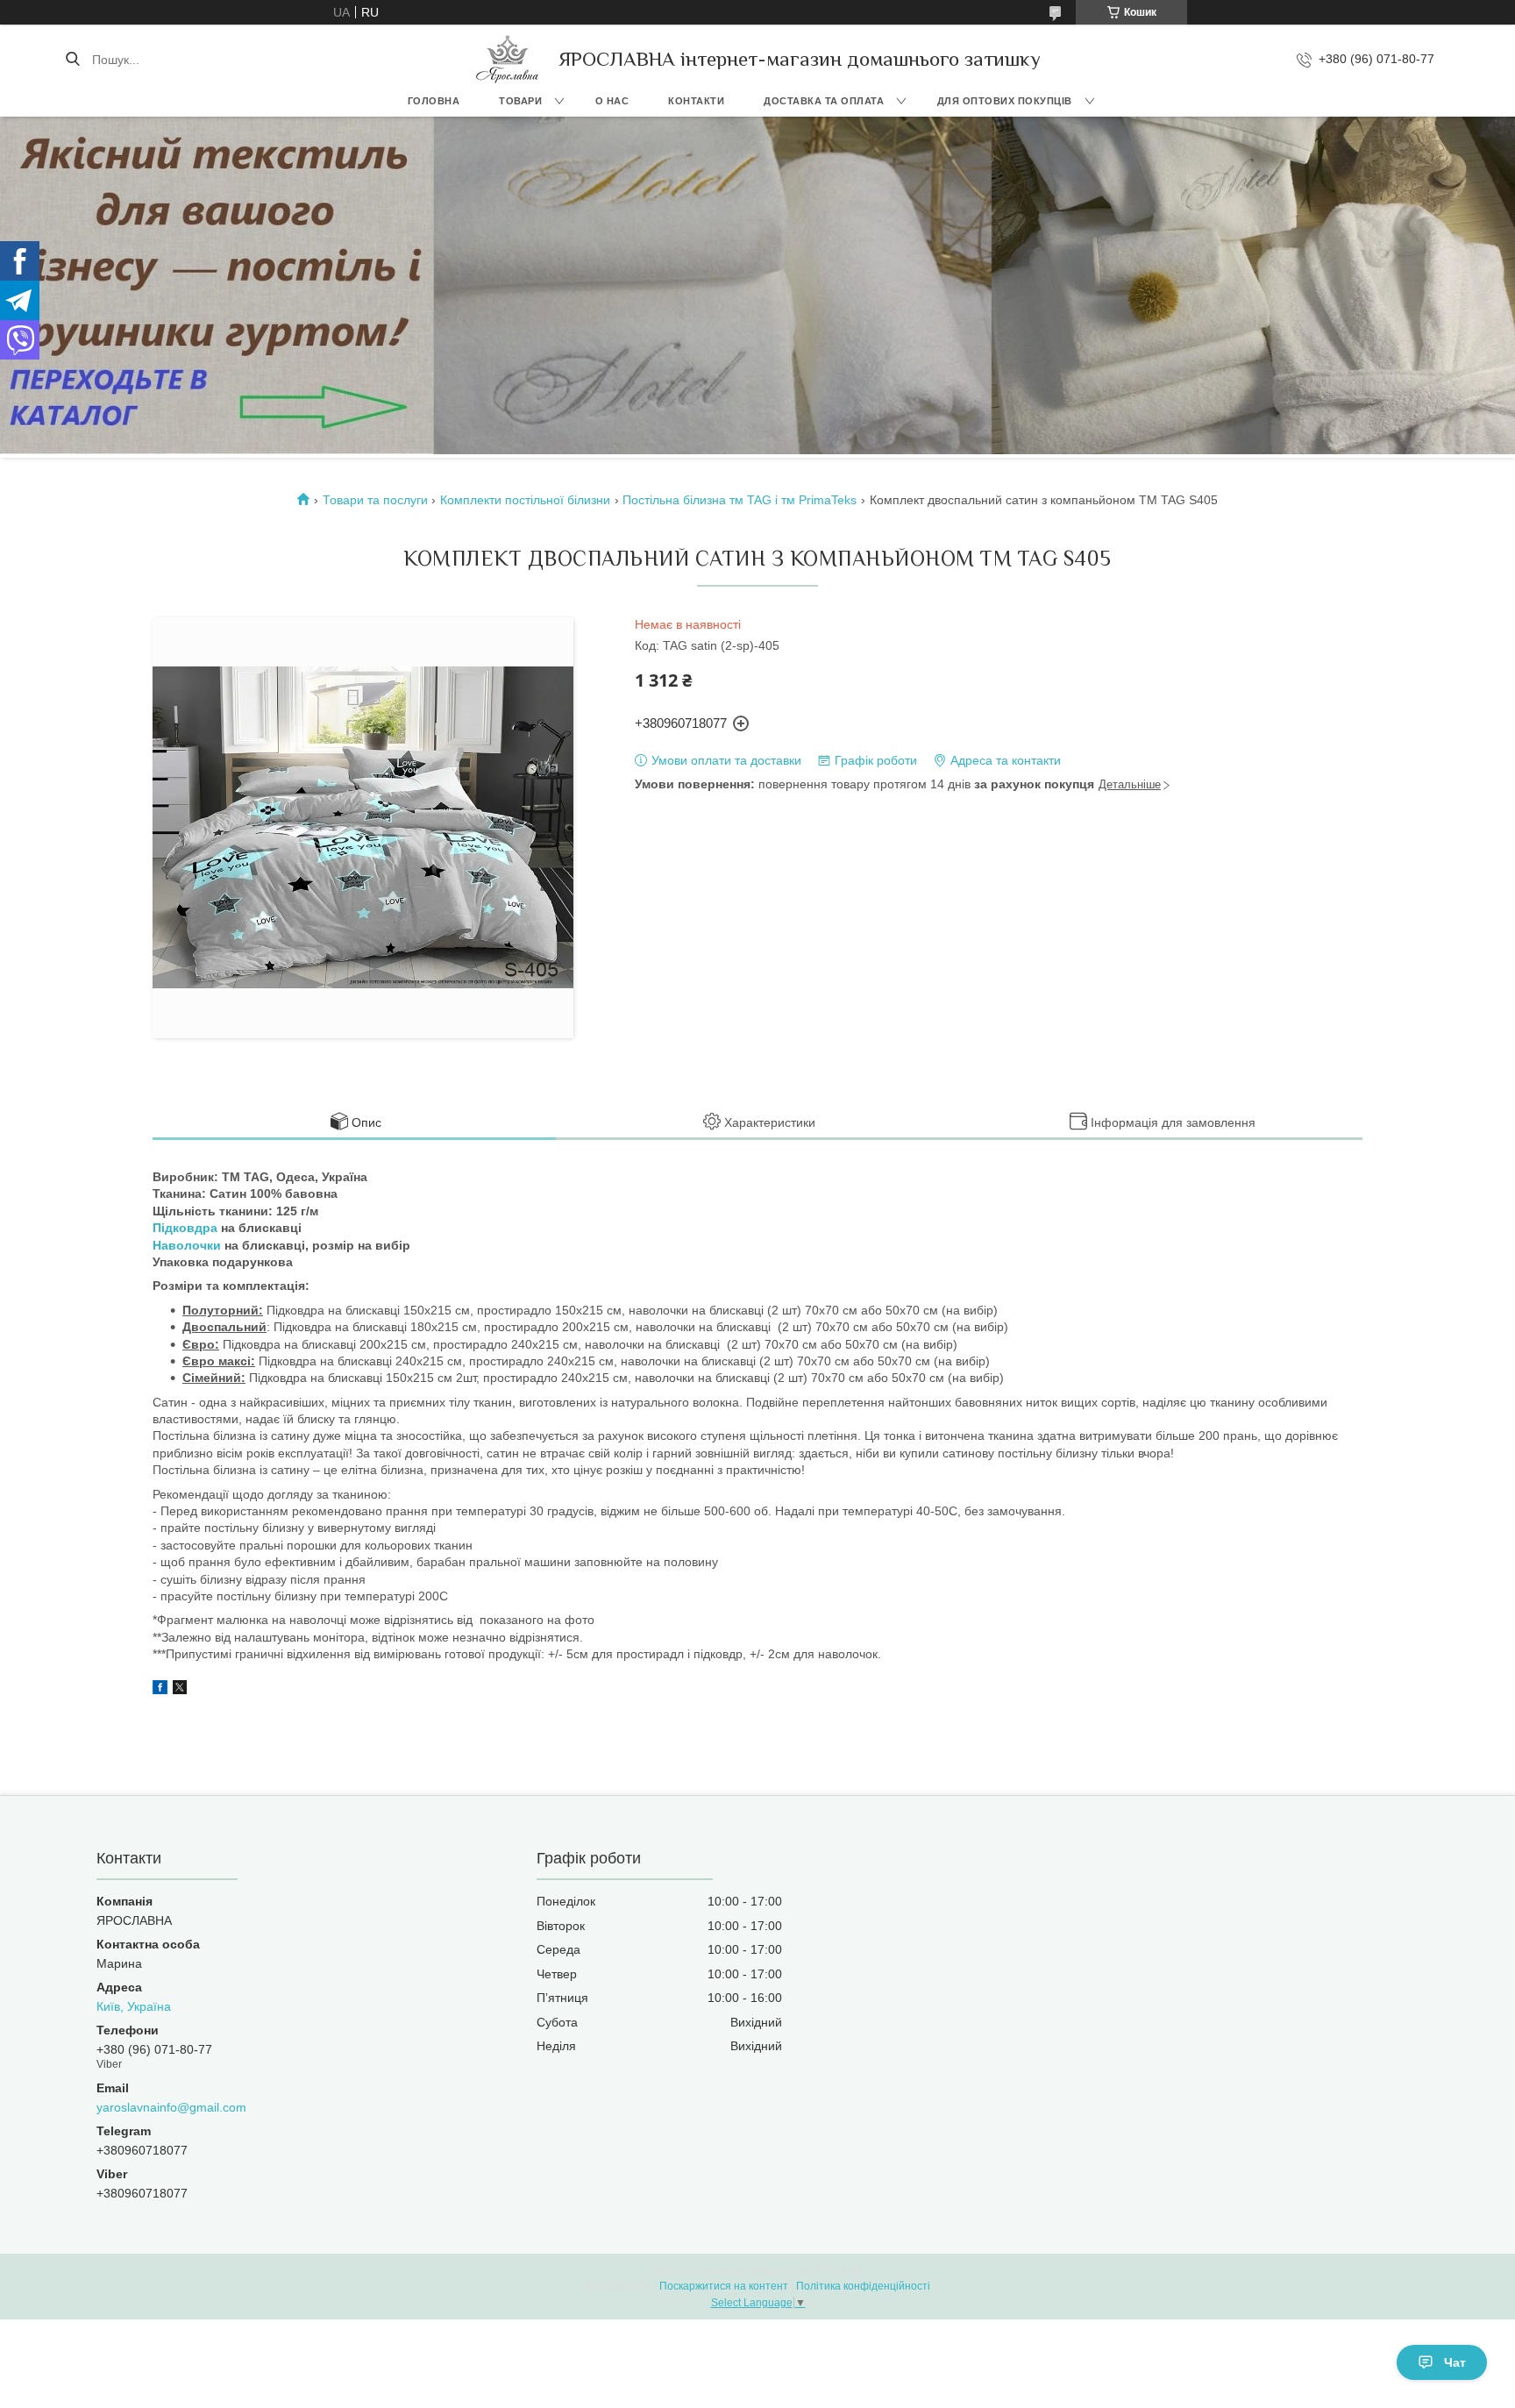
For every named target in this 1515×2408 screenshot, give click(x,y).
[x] (180, 1690)
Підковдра (185, 1228)
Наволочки (187, 1245)
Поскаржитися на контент (724, 2286)
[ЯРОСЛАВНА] (508, 59)
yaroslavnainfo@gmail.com (171, 2107)
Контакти (696, 101)
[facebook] (160, 1690)
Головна (434, 101)
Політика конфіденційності (863, 2286)
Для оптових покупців (1005, 101)
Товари (520, 101)
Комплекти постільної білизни (525, 500)
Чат (1455, 2362)
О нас (612, 101)
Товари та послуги (375, 500)
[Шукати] (72, 60)
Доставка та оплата (824, 101)
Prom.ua (842, 2270)
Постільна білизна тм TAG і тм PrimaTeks (740, 500)
